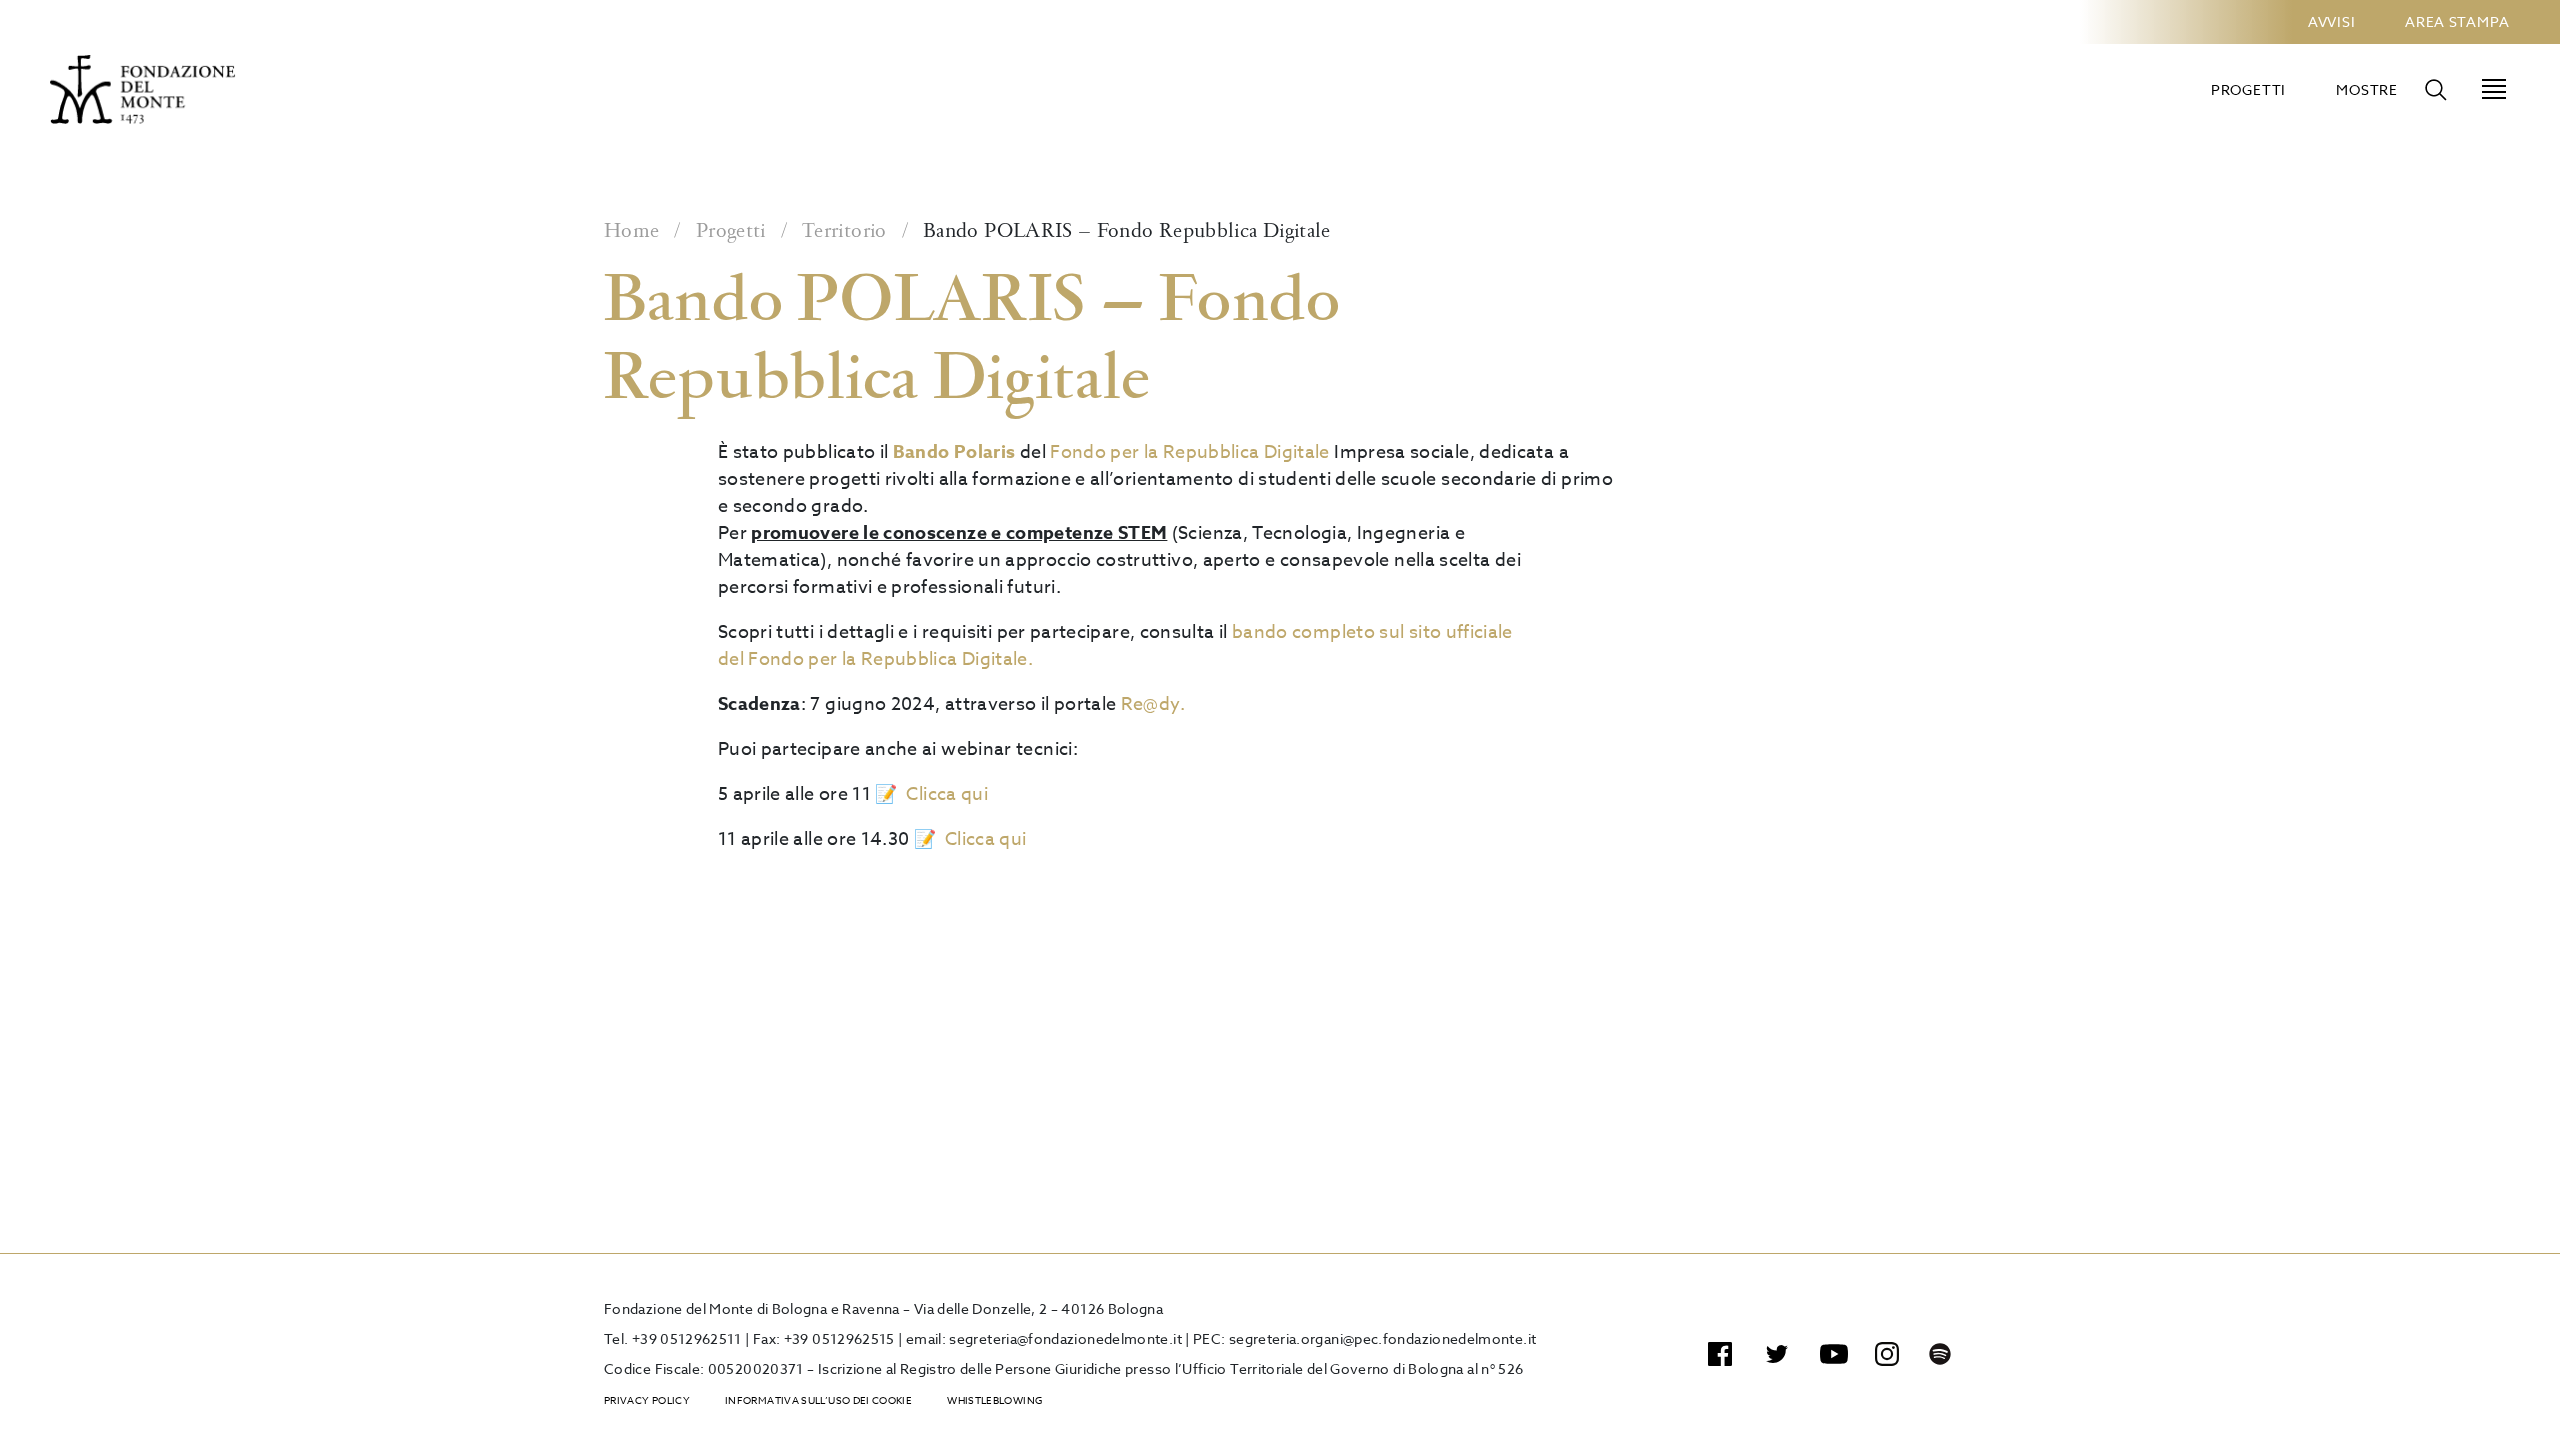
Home (631, 232)
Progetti (2248, 89)
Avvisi (2331, 21)
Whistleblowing (994, 1400)
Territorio (844, 232)
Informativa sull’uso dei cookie (818, 1400)
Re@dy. (1153, 704)
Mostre (2367, 89)
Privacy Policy (647, 1400)
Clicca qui (947, 794)
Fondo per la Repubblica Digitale (1190, 452)
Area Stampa (2457, 21)
